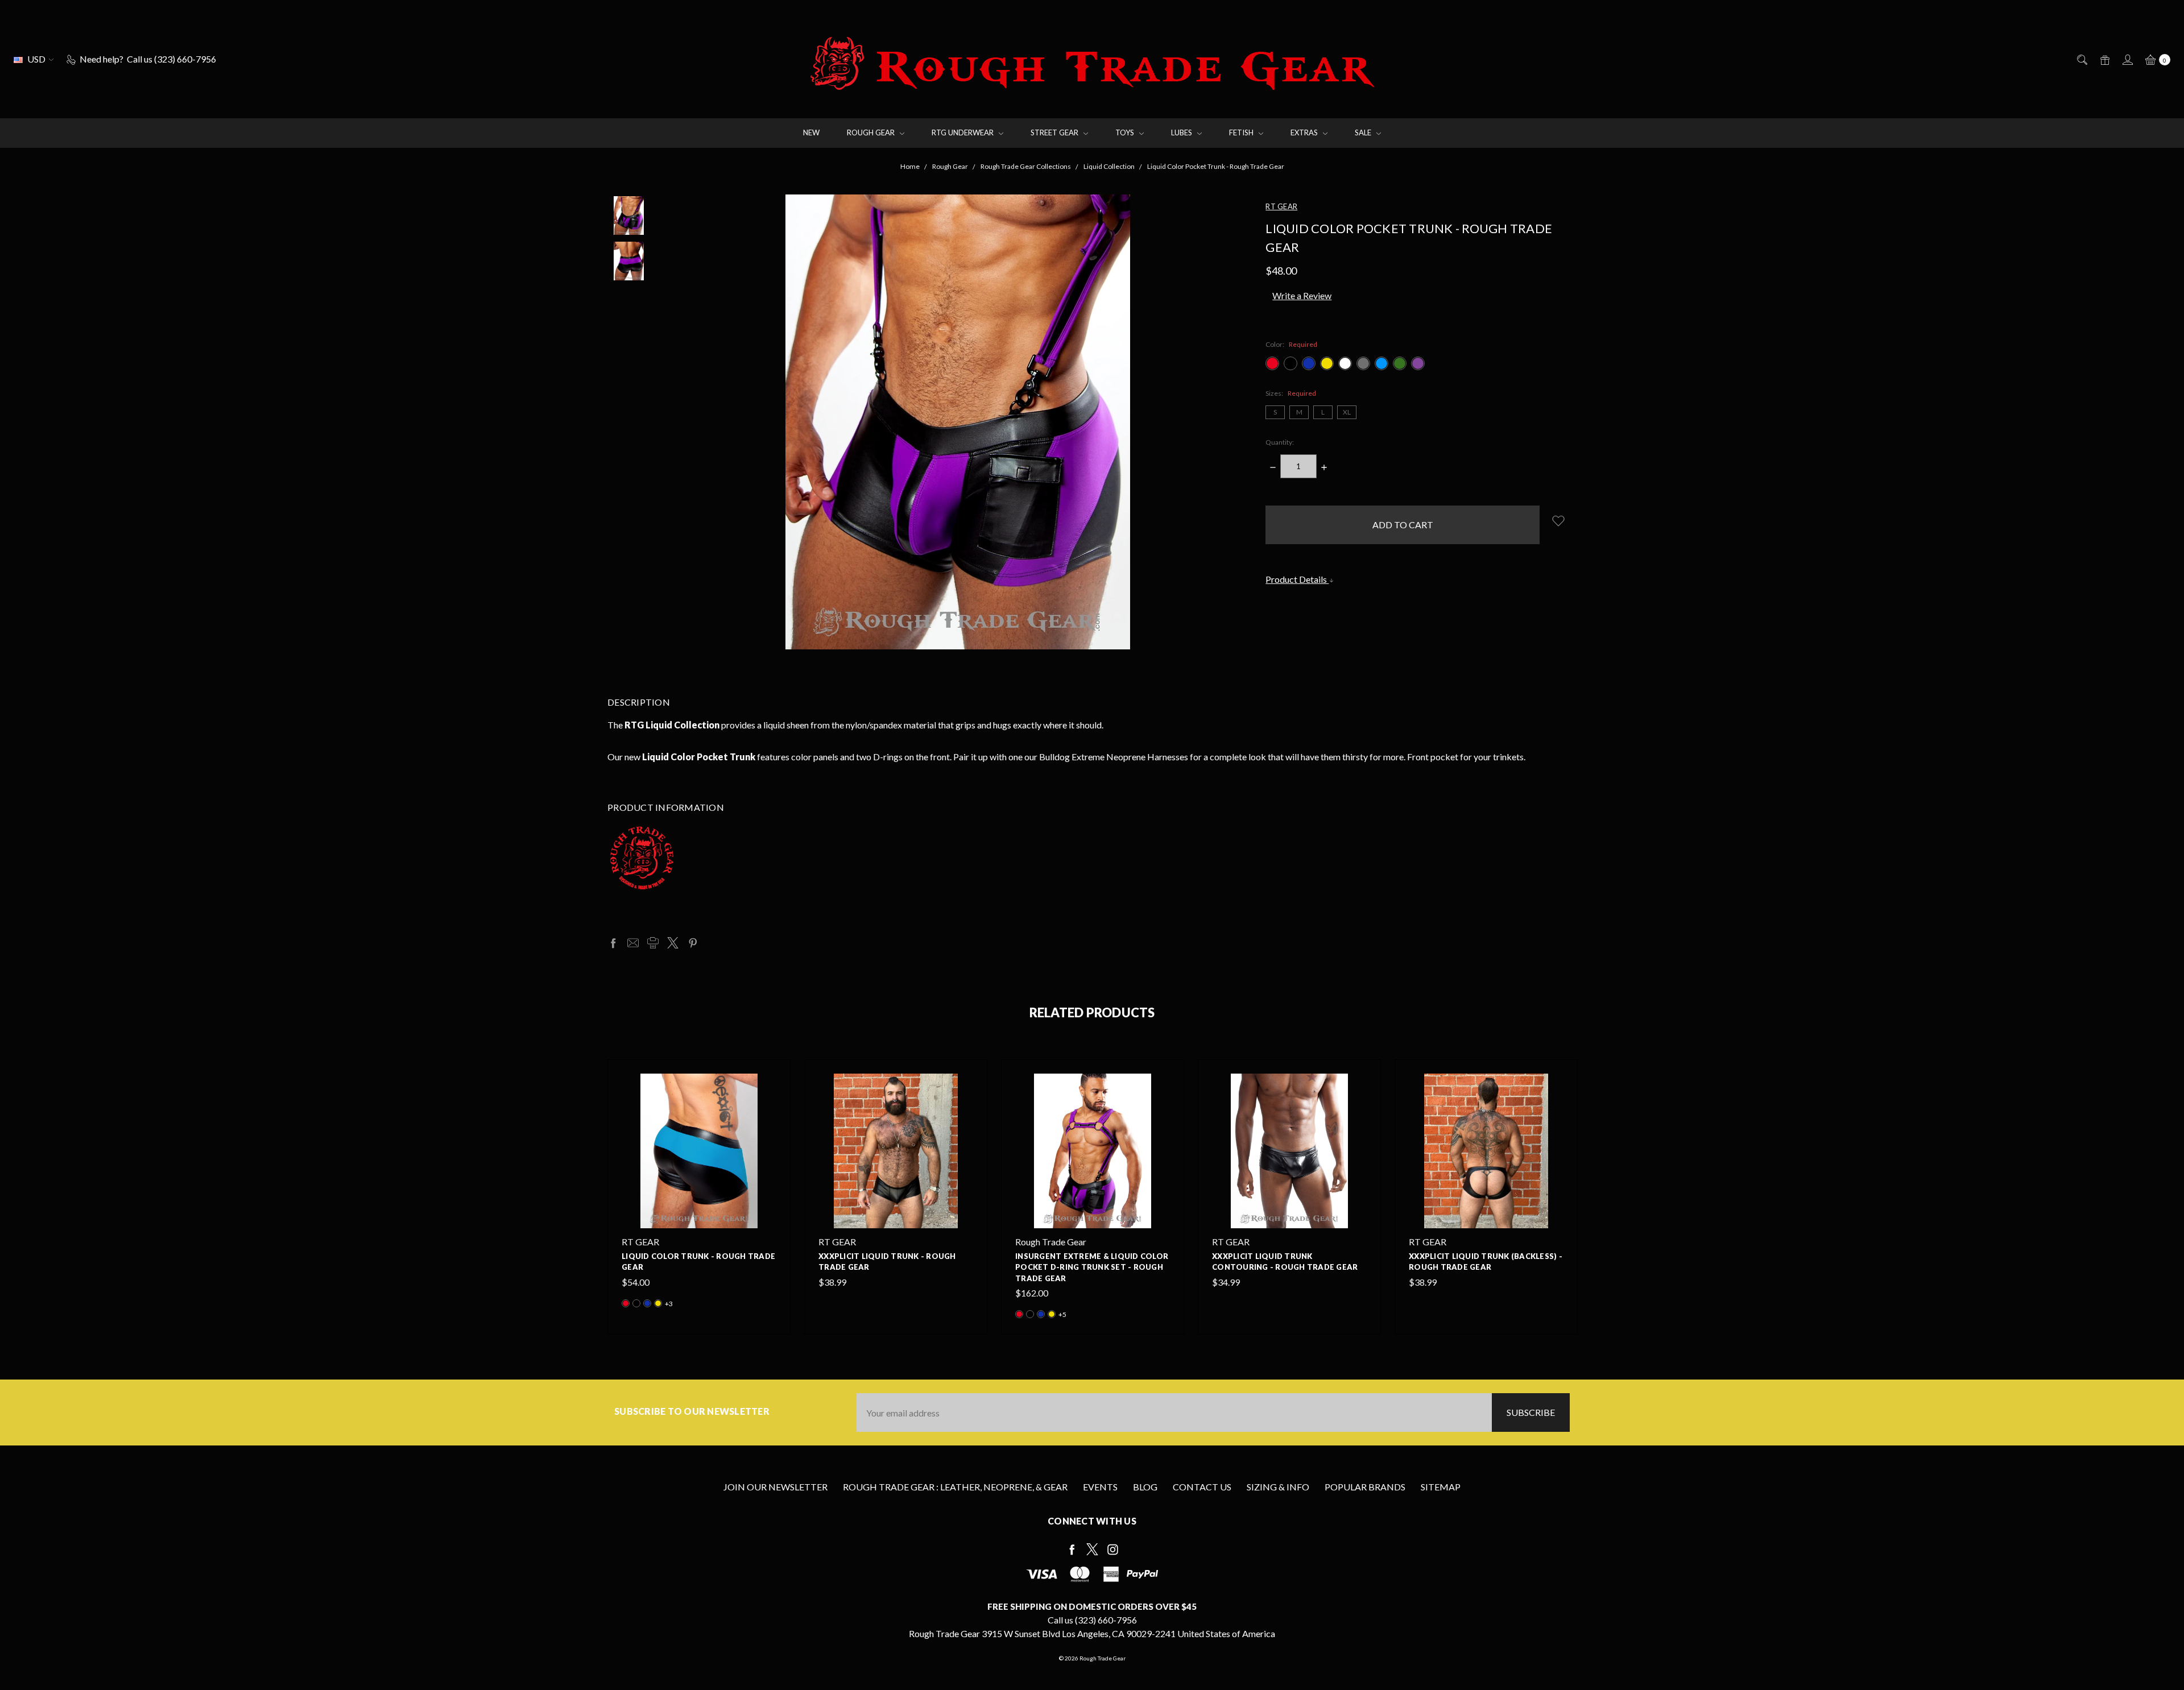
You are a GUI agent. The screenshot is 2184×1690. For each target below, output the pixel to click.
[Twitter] (673, 943)
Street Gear (1055, 132)
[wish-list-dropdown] (1558, 521)
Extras (1305, 132)
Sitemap (1441, 1487)
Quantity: (1280, 442)
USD (36, 59)
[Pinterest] (693, 943)
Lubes (1182, 132)
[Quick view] (770, 1080)
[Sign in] (2127, 59)
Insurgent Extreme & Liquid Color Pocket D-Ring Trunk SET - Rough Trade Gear (1092, 1267)
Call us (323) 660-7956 (1092, 1620)
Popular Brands (1365, 1487)
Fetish (1242, 132)
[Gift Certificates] (2104, 59)
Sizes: (1291, 393)
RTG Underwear (963, 132)
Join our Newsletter (775, 1487)
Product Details (1297, 579)
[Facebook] (613, 943)
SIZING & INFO (1278, 1487)
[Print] (653, 943)
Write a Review (1302, 295)
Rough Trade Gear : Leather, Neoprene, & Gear (955, 1487)
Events (1100, 1487)
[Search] (2081, 59)
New (811, 132)
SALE (1364, 132)
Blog (1145, 1487)
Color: (1291, 344)
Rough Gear (872, 132)
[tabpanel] (699, 1197)
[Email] (633, 943)
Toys (1126, 132)
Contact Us (1202, 1487)
